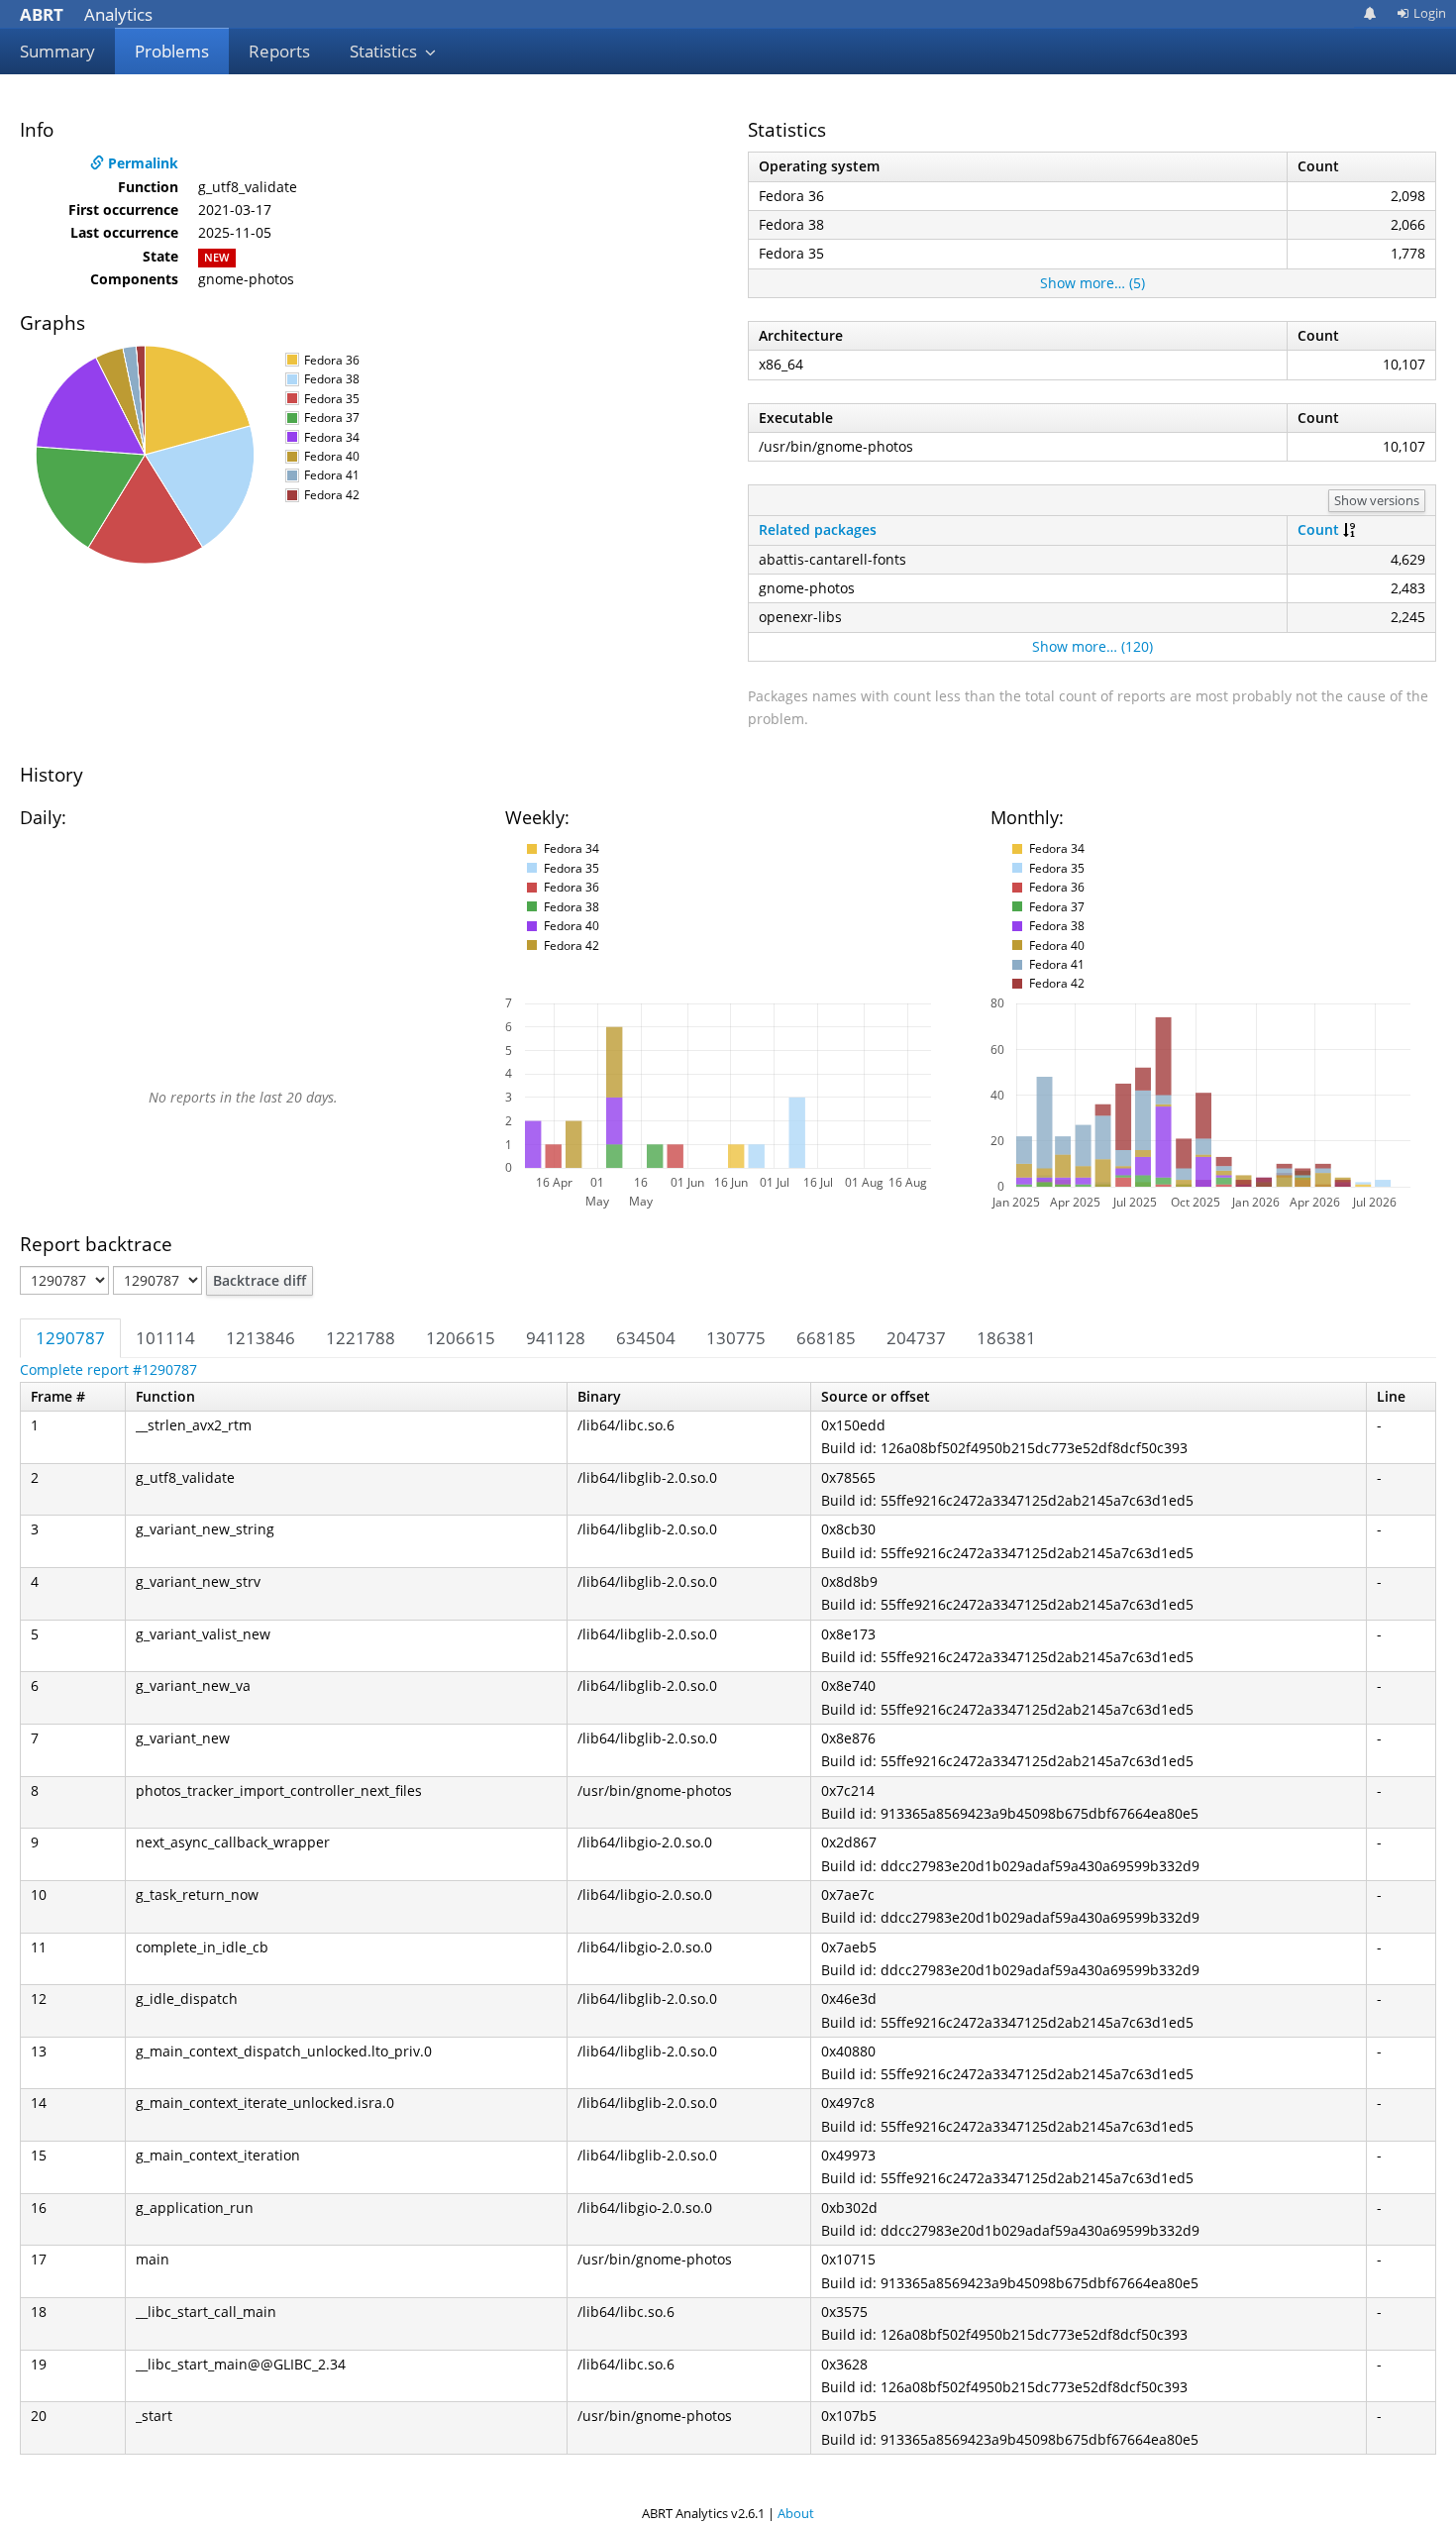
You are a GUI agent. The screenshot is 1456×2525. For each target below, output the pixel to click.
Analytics (86, 14)
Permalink (141, 163)
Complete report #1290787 (108, 1369)
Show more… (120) (1092, 646)
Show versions (1377, 500)
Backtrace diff (260, 1280)
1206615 (461, 1338)
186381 (1006, 1338)
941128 (556, 1338)
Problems (172, 51)
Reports (279, 51)
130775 (736, 1338)
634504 (646, 1338)
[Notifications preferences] (1370, 13)
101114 (165, 1338)
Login (1430, 13)
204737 (916, 1338)
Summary (57, 51)
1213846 (260, 1338)
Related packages (818, 529)
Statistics (385, 51)
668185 (826, 1338)
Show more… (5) (1092, 283)
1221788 (361, 1338)
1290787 (70, 1338)
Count (1318, 529)
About (796, 2513)
